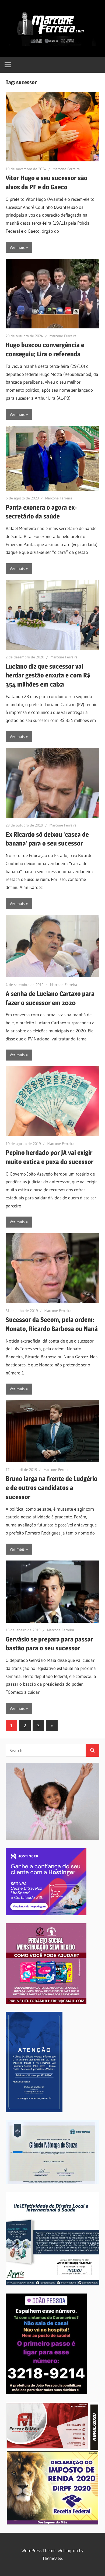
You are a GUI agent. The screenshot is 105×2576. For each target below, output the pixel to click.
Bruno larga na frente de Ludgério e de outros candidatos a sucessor (52, 1488)
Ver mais (17, 247)
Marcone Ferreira (66, 169)
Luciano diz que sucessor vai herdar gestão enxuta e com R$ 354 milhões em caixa (48, 675)
